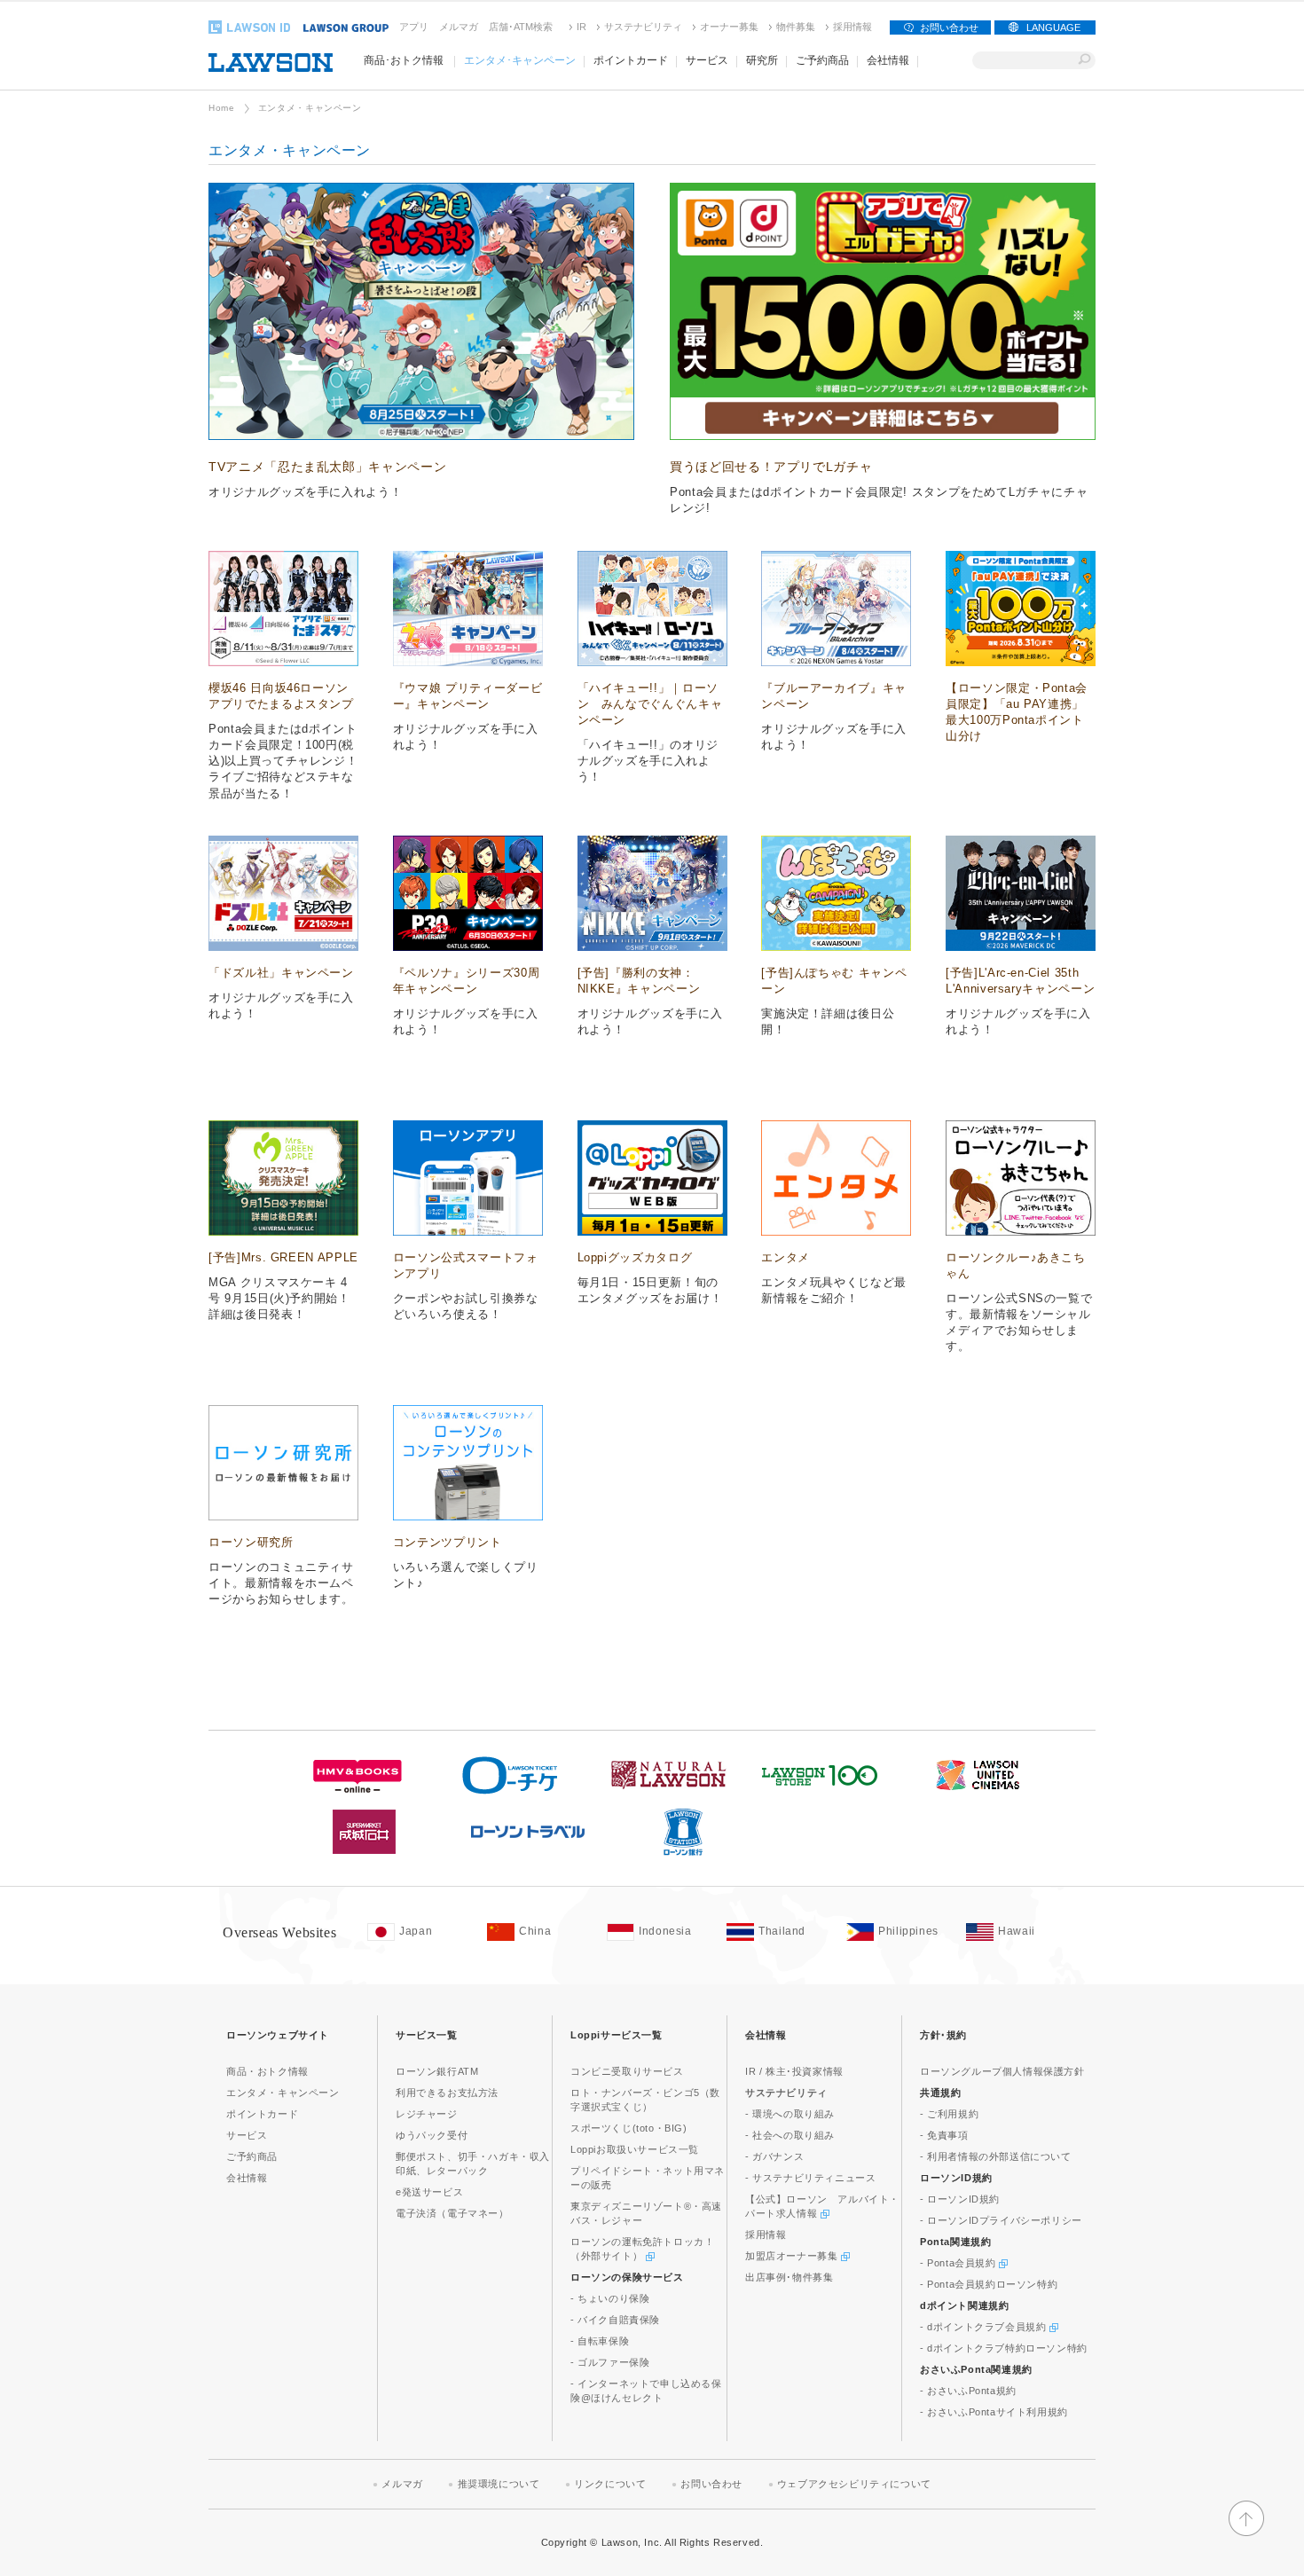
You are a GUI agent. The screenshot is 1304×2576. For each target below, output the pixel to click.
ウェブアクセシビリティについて (854, 2484)
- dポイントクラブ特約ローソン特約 (1004, 2348)
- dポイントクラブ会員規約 (985, 2327)
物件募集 (796, 27)
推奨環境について (499, 2484)
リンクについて (610, 2484)
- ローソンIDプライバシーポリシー (1001, 2220)
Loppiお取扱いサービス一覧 (635, 2149)
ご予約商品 (252, 2156)
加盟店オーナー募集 (793, 2256)
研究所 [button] (762, 60)
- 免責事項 (944, 2135)
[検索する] (1084, 60)
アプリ (414, 27)
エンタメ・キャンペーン (283, 2093)
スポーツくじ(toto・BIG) (629, 2128)
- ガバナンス (774, 2156)
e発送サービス (429, 2192)
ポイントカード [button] (631, 60)
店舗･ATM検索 (521, 27)
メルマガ (459, 27)
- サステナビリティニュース (810, 2178)
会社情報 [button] (888, 60)
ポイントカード (262, 2114)
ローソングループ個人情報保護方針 (1002, 2071)
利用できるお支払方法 (447, 2093)
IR (581, 27)
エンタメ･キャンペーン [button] (520, 60)
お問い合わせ (949, 27)
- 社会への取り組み (790, 2135)
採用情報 (852, 27)
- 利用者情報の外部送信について (996, 2156)
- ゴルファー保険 (610, 2362)
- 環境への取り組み (790, 2114)
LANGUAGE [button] (1053, 27)
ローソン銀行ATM (437, 2071)
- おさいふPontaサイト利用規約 (994, 2412)
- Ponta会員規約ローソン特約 (989, 2284)
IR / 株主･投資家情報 (794, 2071)
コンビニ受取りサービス (627, 2071)
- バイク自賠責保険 (615, 2320)
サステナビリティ (643, 27)
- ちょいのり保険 (610, 2298)
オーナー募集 (729, 27)
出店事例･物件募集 (789, 2277)
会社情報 (247, 2178)
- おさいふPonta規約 (968, 2391)
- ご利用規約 (949, 2114)
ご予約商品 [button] (822, 60)
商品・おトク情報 (267, 2071)
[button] (1246, 2533)
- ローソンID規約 (960, 2199)
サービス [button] (707, 60)
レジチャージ (427, 2114)
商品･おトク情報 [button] (404, 60)
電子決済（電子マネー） (452, 2213)
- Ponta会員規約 (959, 2263)
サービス (247, 2135)
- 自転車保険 (600, 2341)
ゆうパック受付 (432, 2135)
